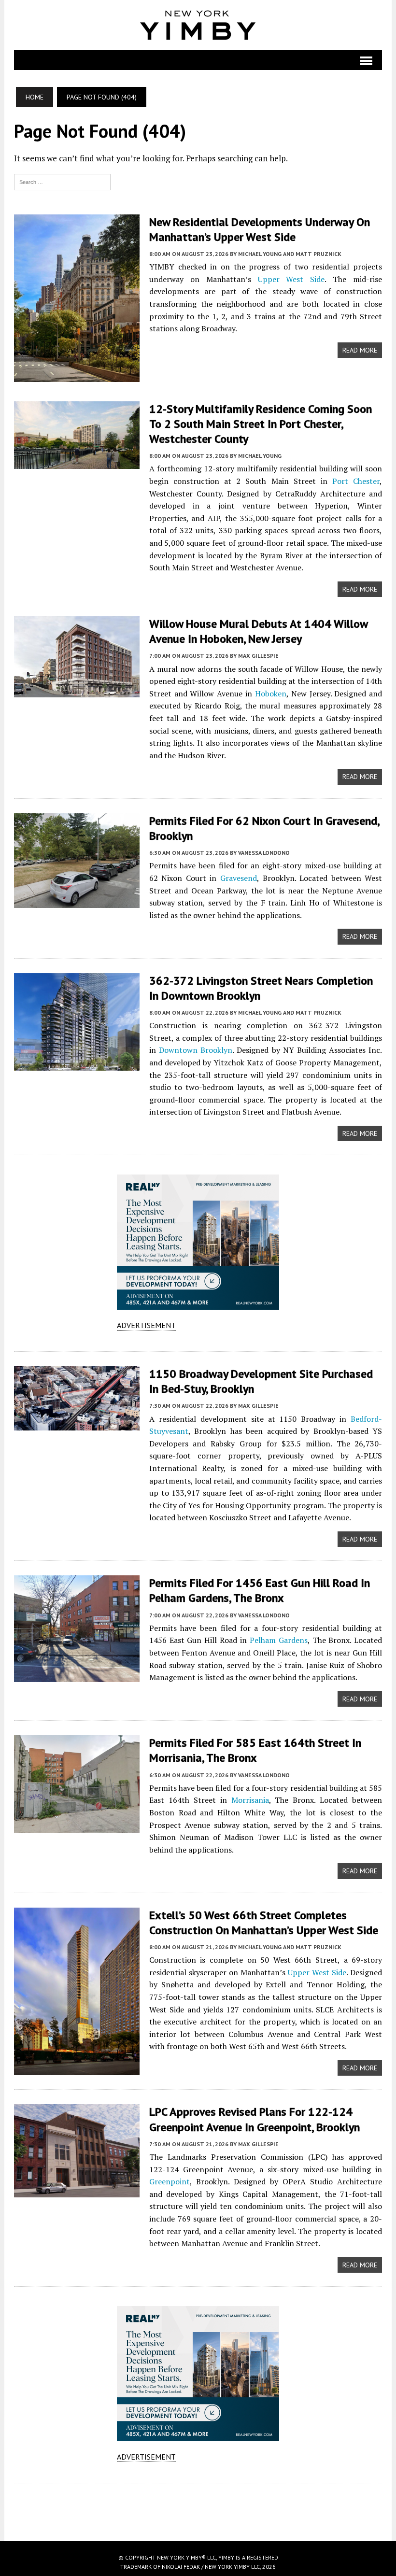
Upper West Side (291, 279)
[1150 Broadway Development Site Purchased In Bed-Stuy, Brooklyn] (77, 1424)
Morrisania (250, 1800)
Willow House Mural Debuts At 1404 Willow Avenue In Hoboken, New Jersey (258, 631)
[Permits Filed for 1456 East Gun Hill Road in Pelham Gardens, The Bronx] (77, 1676)
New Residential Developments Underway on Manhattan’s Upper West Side (260, 229)
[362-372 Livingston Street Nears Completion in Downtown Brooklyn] (77, 1064)
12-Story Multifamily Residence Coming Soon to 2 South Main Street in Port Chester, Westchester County (261, 424)
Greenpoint (170, 2181)
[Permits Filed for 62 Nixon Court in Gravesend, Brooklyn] (77, 901)
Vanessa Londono (264, 853)
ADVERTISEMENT (146, 1325)
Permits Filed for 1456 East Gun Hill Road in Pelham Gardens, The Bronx (260, 1590)
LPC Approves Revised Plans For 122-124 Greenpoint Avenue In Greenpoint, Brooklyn (255, 2119)
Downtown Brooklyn (196, 1050)
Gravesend (239, 878)
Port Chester (356, 481)
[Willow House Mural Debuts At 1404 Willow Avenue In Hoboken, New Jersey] (77, 691)
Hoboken (271, 694)
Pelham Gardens (279, 1640)
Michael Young (260, 456)
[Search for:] (62, 181)
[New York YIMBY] (198, 25)
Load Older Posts (198, 2508)
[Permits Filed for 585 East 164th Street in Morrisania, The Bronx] (77, 1826)
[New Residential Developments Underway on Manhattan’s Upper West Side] (77, 375)
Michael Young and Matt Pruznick (290, 254)
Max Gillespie (258, 656)
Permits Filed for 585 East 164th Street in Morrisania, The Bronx (255, 1750)
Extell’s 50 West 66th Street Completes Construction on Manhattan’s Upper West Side (264, 1923)
